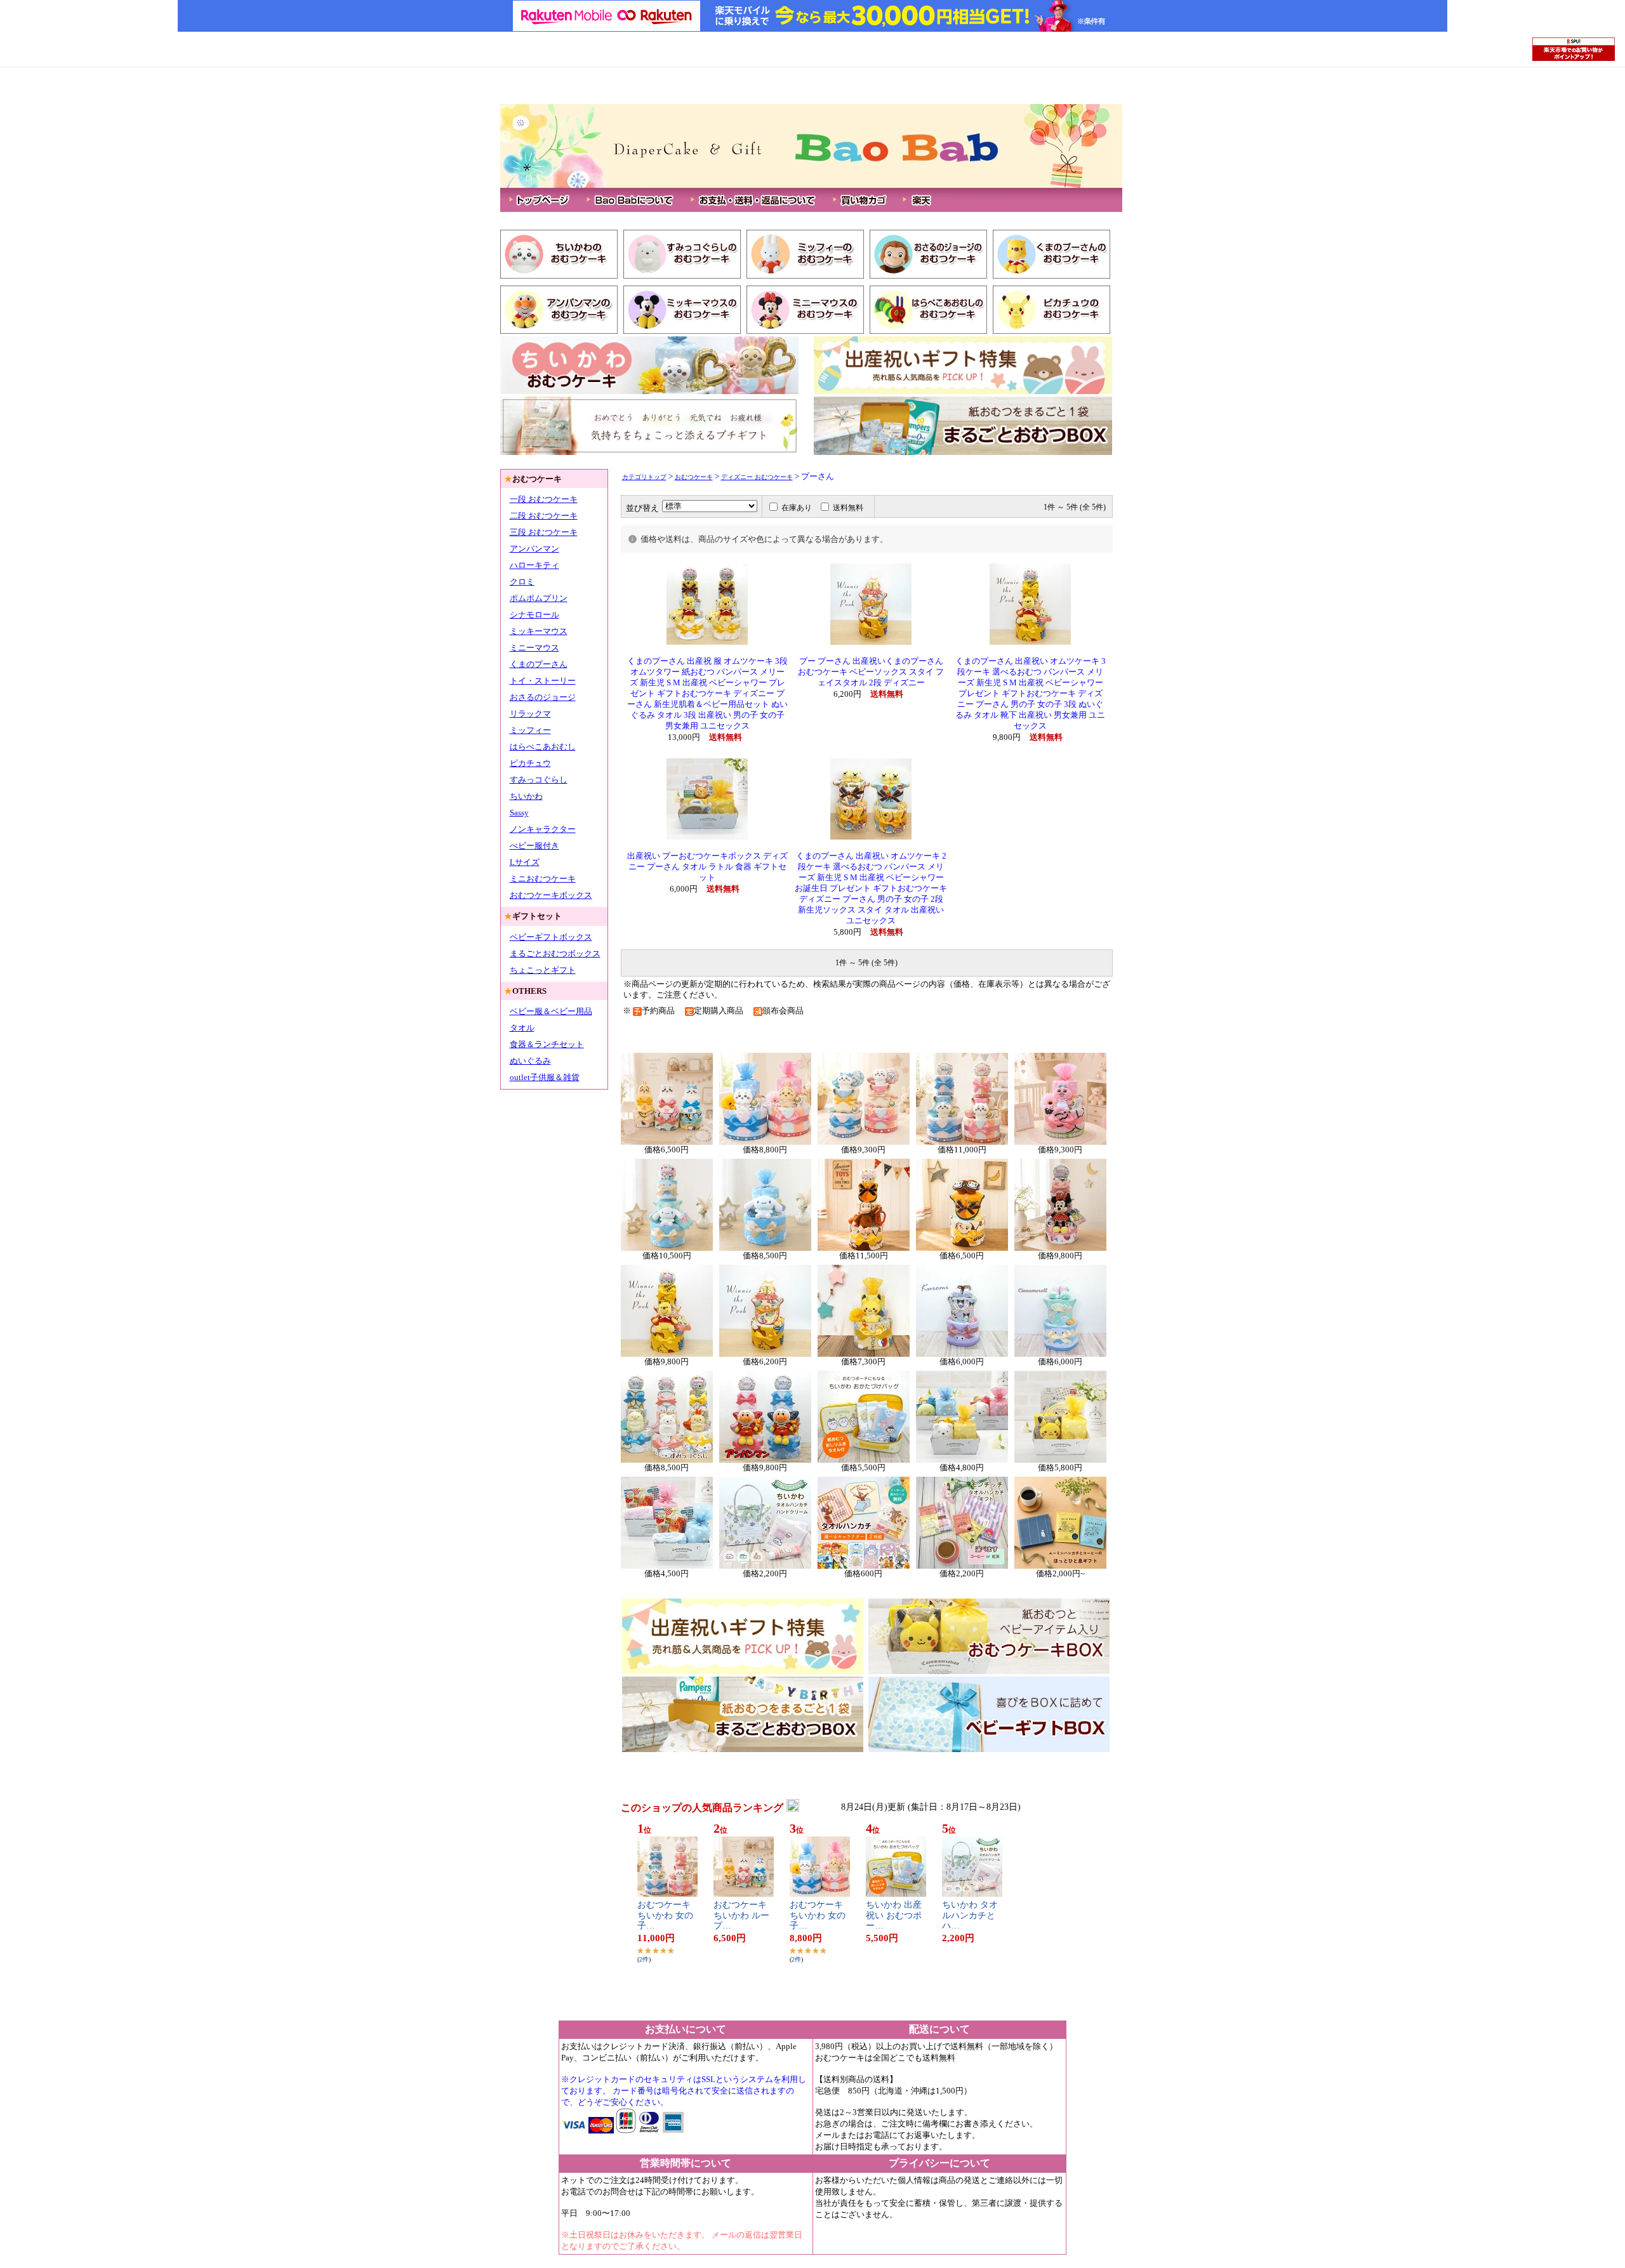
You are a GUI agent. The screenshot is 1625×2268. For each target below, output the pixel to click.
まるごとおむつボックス (555, 953)
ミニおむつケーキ (543, 879)
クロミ (522, 582)
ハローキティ (534, 565)
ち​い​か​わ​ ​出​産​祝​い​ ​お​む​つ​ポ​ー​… (894, 1915)
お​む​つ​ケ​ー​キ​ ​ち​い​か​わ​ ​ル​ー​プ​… (741, 1915)
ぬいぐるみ (530, 1061)
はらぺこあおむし (543, 747)
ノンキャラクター (543, 829)
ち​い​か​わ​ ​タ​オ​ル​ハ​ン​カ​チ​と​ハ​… (970, 1915)
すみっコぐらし (539, 780)
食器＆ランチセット (547, 1044)
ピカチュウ (530, 763)
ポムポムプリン (539, 598)
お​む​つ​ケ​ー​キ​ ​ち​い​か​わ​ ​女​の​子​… (665, 1915)
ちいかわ (526, 796)
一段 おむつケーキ (544, 499)
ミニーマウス (534, 648)
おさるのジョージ (543, 697)
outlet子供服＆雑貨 (545, 1077)
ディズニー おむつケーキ (757, 477)
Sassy (519, 813)
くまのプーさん (539, 664)
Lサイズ (525, 862)
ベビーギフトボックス (551, 937)
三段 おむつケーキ (544, 532)
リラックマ (530, 714)
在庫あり (797, 508)
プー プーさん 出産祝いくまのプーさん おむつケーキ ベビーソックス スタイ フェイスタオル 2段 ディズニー (871, 672)
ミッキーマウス (539, 631)
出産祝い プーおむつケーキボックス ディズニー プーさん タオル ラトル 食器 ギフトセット (707, 867)
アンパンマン (534, 549)
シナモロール (534, 615)
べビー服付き (534, 846)
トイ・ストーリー (543, 681)
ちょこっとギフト (543, 970)
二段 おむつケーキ (544, 516)
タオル (522, 1028)
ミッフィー (530, 730)
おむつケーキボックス (551, 895)
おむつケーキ (694, 477)
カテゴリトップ (644, 477)
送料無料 (848, 508)
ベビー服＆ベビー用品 (551, 1011)
